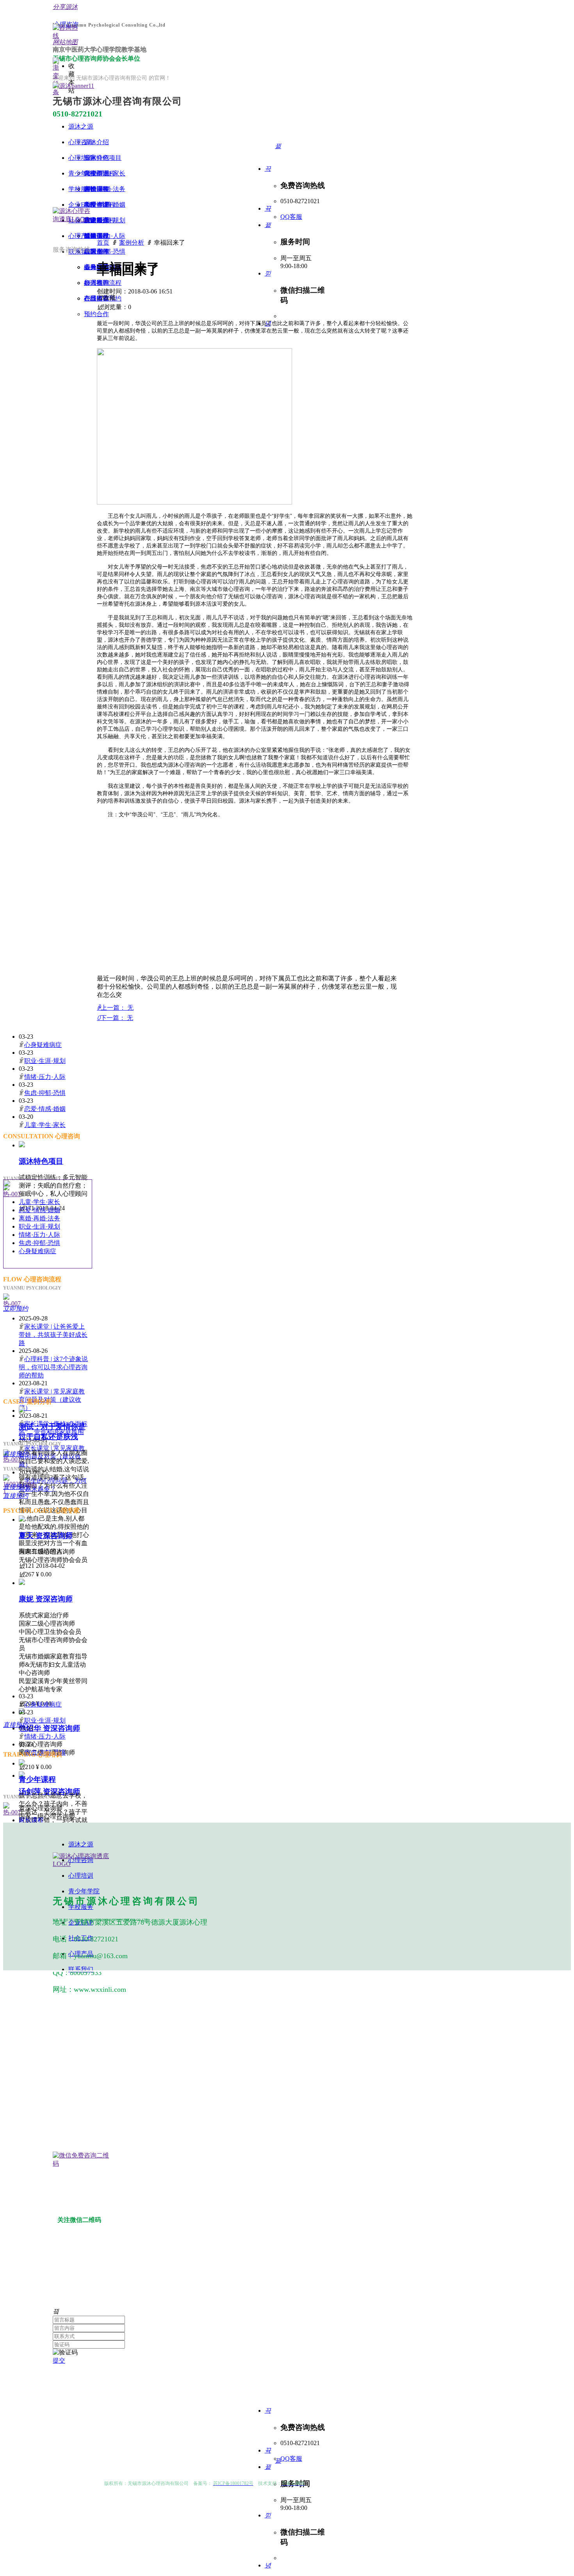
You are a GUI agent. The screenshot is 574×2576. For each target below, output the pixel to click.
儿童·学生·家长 (45, 1125)
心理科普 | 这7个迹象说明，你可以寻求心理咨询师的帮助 (53, 1367)
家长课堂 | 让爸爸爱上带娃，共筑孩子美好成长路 (53, 1335)
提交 (59, 2360)
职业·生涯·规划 (45, 1061)
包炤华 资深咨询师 (49, 1728)
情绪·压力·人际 (45, 1077)
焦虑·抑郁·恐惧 (45, 1093)
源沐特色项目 (41, 1161)
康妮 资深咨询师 (46, 1599)
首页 (103, 242)
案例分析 (132, 242)
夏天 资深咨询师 (46, 1536)
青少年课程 (37, 1779)
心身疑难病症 (43, 1045)
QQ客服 (291, 217)
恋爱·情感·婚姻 (45, 1109)
